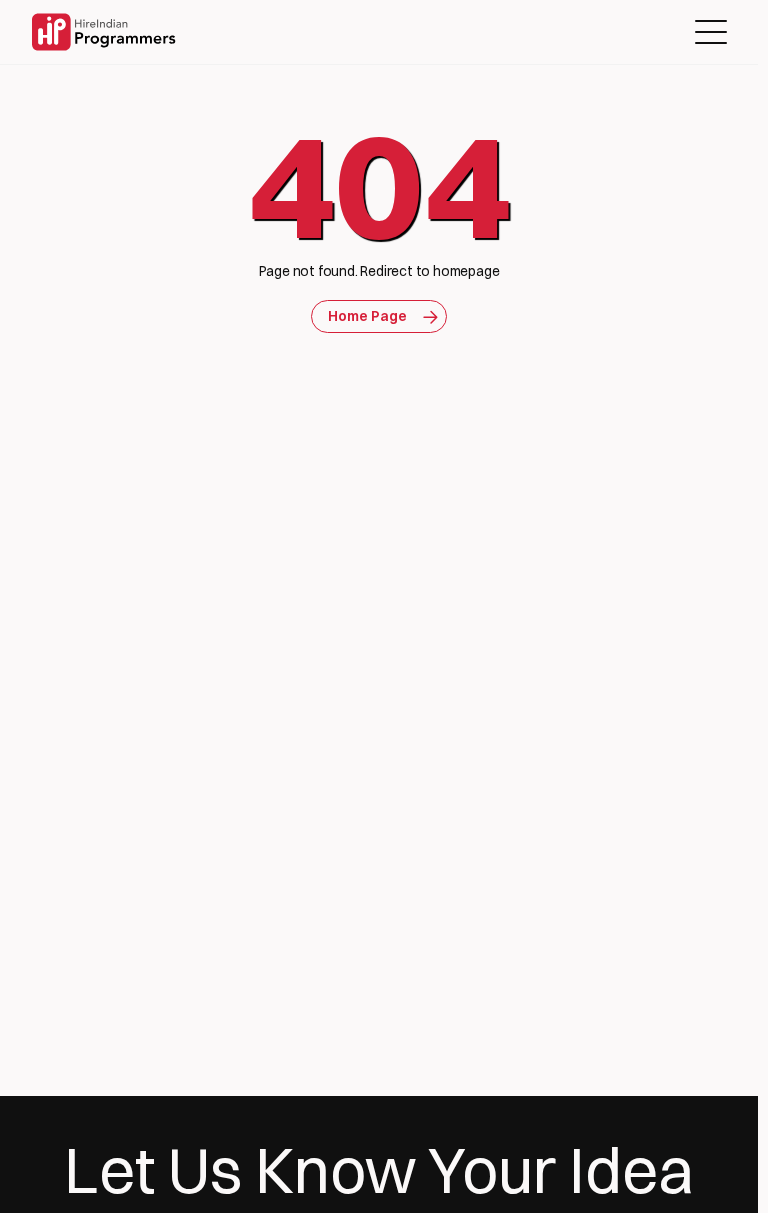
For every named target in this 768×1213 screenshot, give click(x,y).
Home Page (367, 316)
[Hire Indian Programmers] (103, 32)
